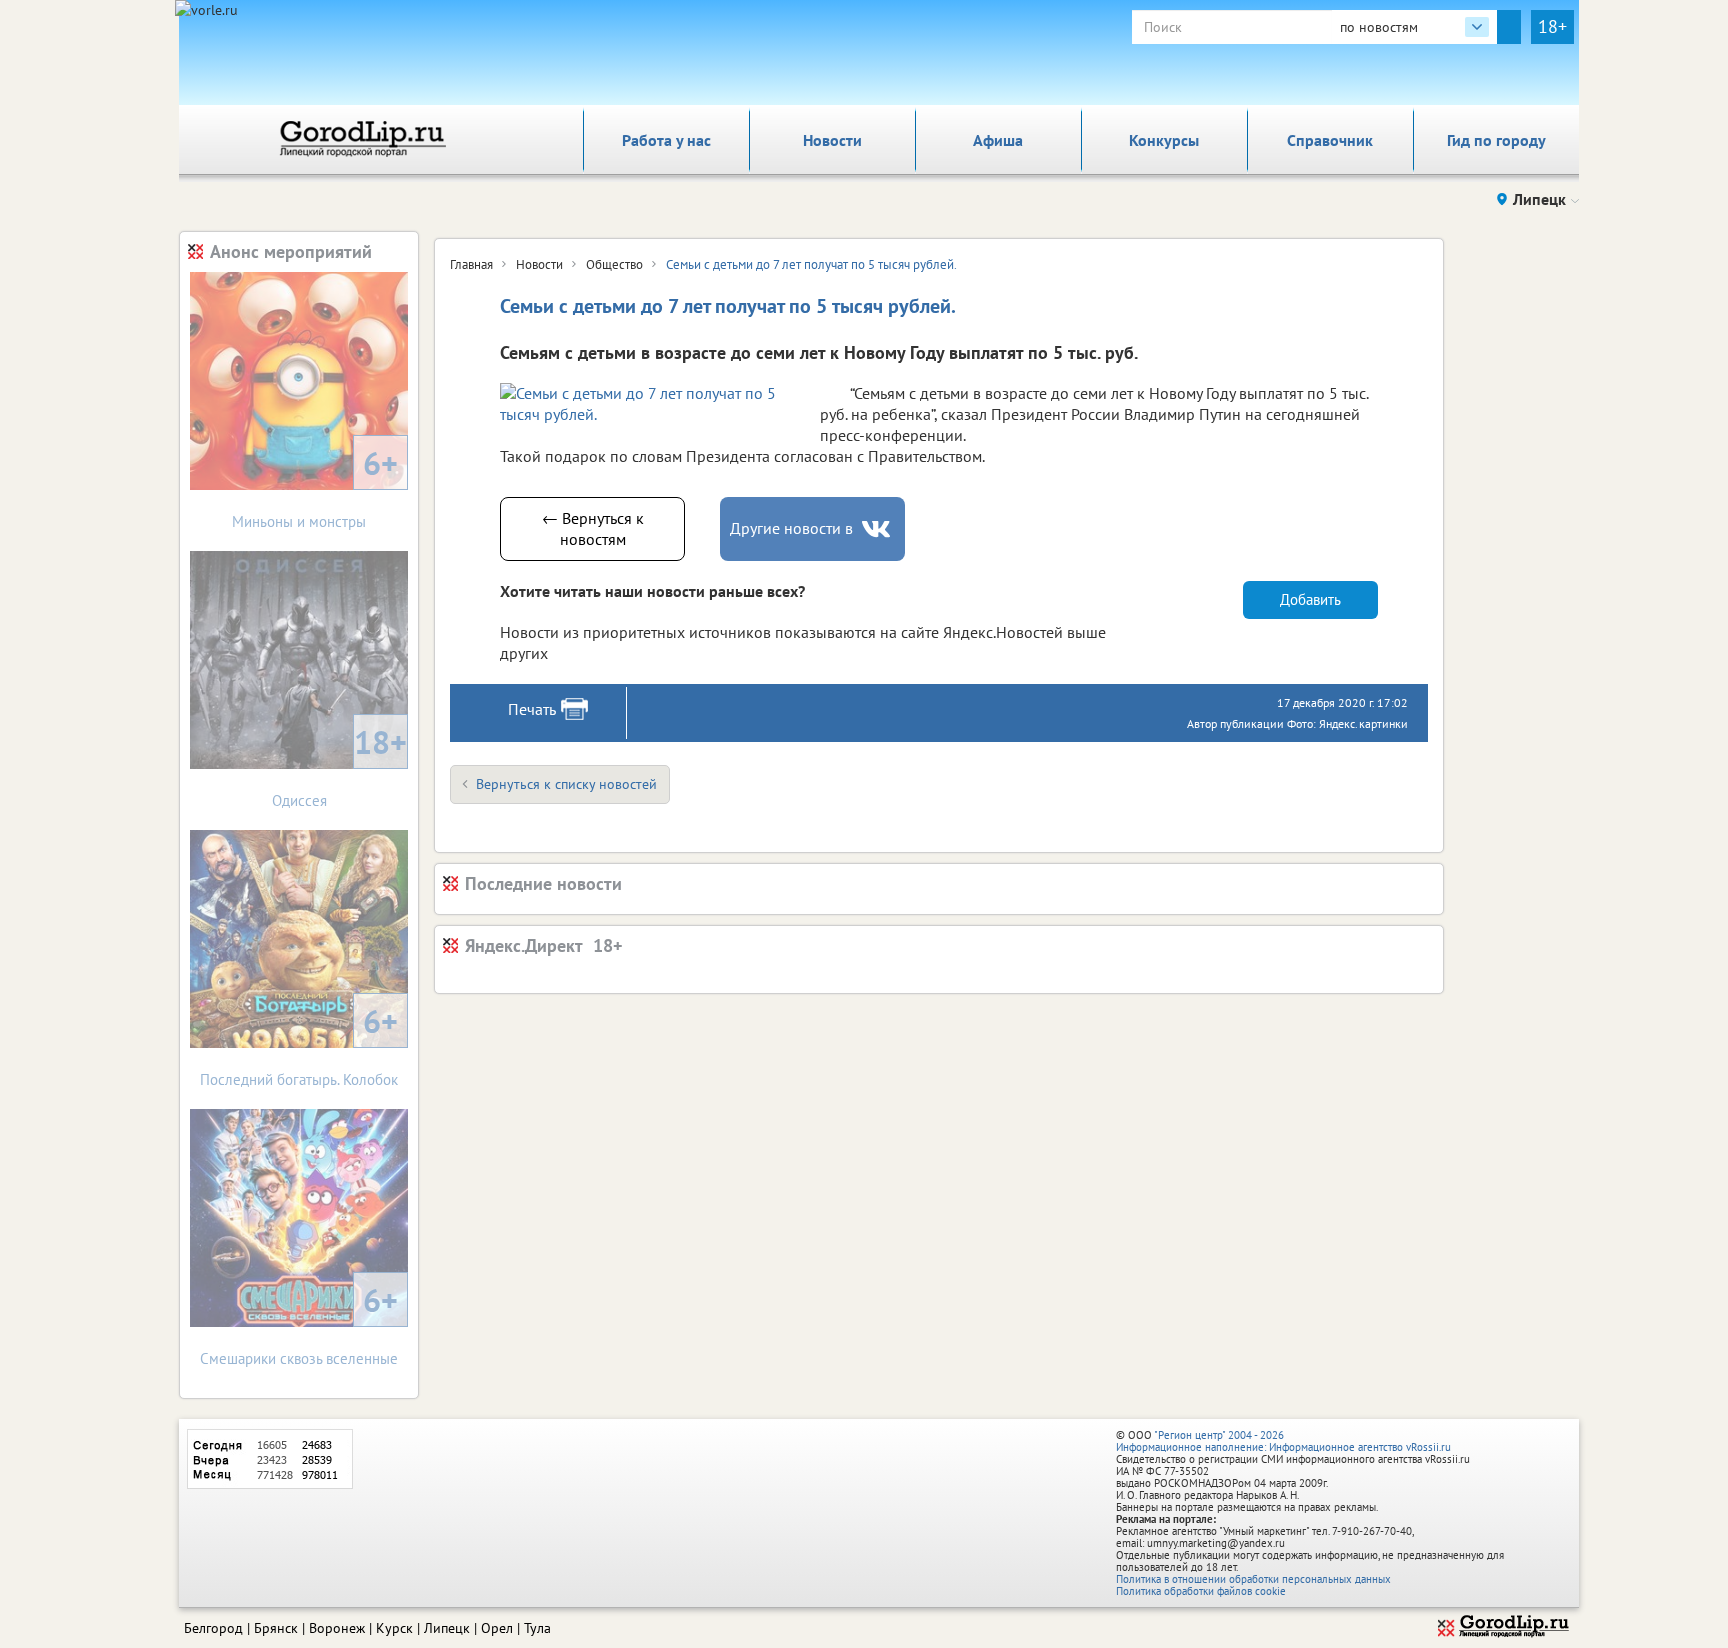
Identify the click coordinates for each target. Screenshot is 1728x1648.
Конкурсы (1164, 140)
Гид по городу (1496, 140)
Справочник (1330, 140)
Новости (832, 140)
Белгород (213, 1628)
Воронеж (337, 1628)
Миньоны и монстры (315, 486)
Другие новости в (791, 528)
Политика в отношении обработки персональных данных (1253, 1579)
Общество (614, 264)
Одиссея (340, 765)
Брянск (276, 1628)
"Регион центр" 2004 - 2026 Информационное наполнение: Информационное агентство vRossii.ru (1283, 1441)
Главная (471, 264)
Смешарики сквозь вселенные (299, 1323)
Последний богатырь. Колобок (299, 1044)
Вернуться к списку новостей (566, 784)
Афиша (998, 140)
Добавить (1310, 599)
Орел (497, 1628)
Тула (537, 1628)
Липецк (447, 1628)
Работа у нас (666, 140)
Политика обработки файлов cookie (1201, 1591)
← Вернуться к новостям (593, 528)
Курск (394, 1628)
